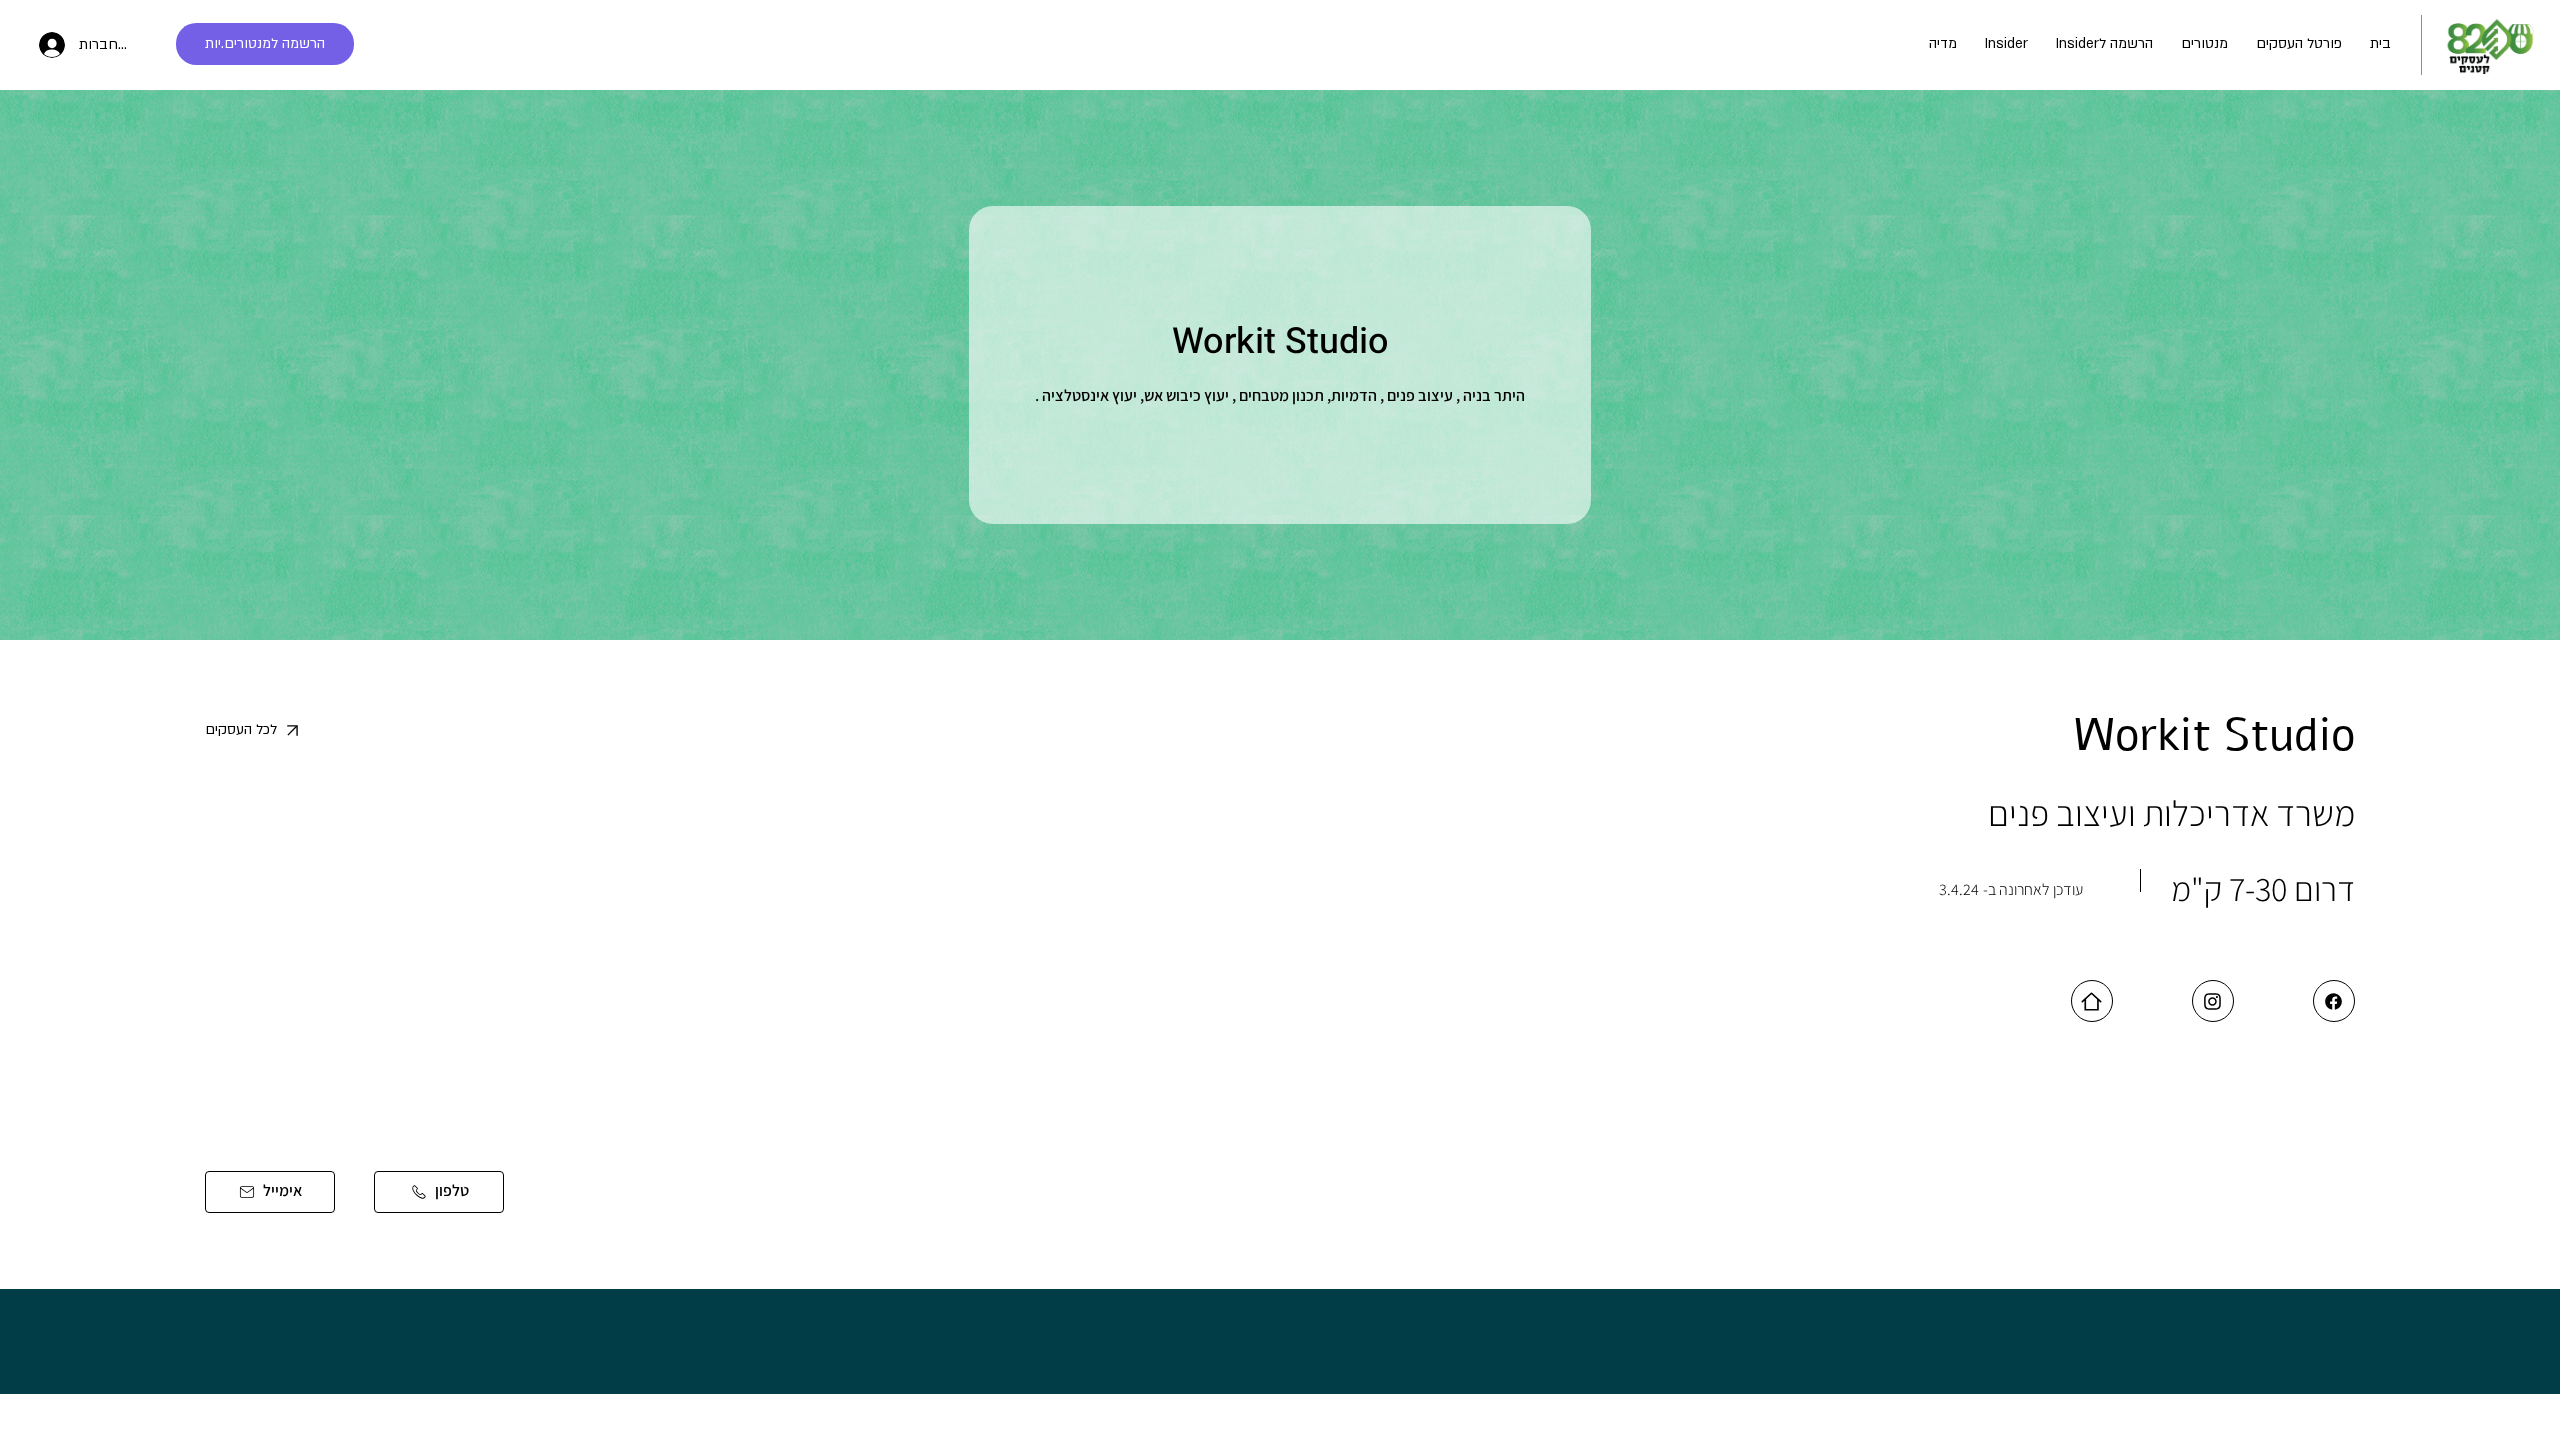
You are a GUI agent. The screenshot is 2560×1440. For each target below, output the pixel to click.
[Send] (2334, 1001)
